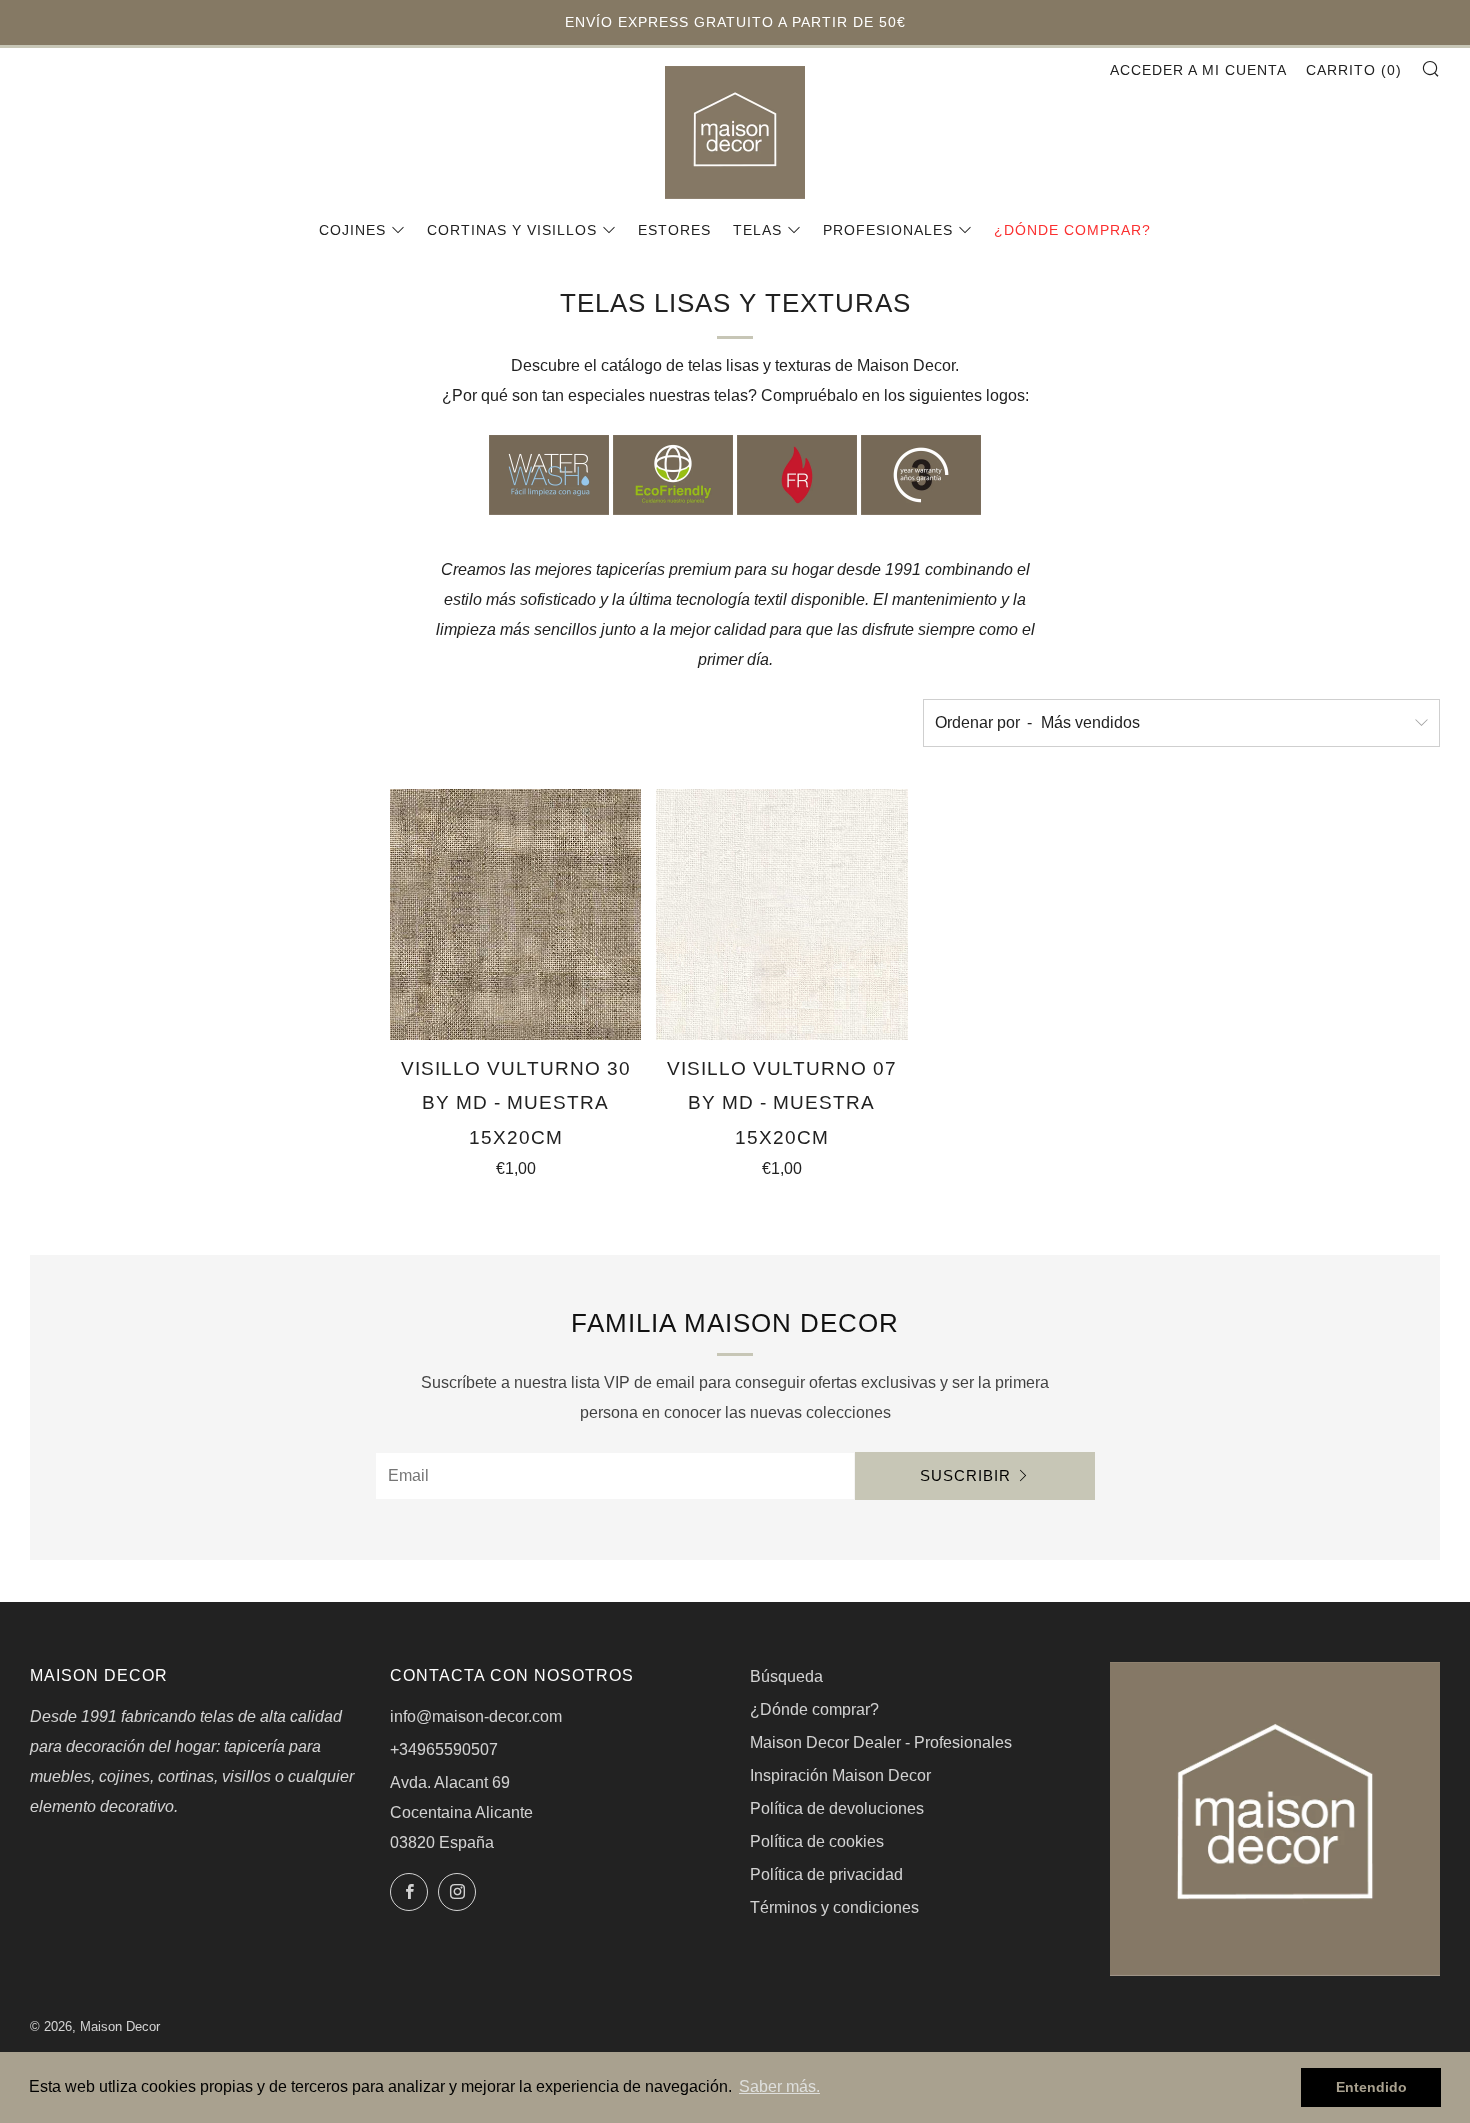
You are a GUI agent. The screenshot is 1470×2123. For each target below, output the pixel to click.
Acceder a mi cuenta (1198, 70)
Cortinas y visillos (512, 230)
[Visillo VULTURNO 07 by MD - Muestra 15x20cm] (781, 914)
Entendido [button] (1371, 2087)
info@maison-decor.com (476, 1716)
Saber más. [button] (779, 2086)
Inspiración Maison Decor (840, 1775)
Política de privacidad (826, 1874)
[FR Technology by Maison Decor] (797, 474)
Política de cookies (817, 1841)
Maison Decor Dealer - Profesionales (881, 1742)
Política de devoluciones (837, 1808)
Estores (674, 230)
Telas (757, 230)
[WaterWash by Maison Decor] (549, 474)
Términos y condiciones (834, 1907)
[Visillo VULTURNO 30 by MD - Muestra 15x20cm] (515, 914)
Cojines (352, 230)
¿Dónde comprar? (1072, 230)
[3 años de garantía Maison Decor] (921, 474)
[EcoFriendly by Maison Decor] (673, 474)
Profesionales (888, 230)
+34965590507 (444, 1749)
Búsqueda (786, 1676)
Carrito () (1354, 70)
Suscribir (965, 1475)
